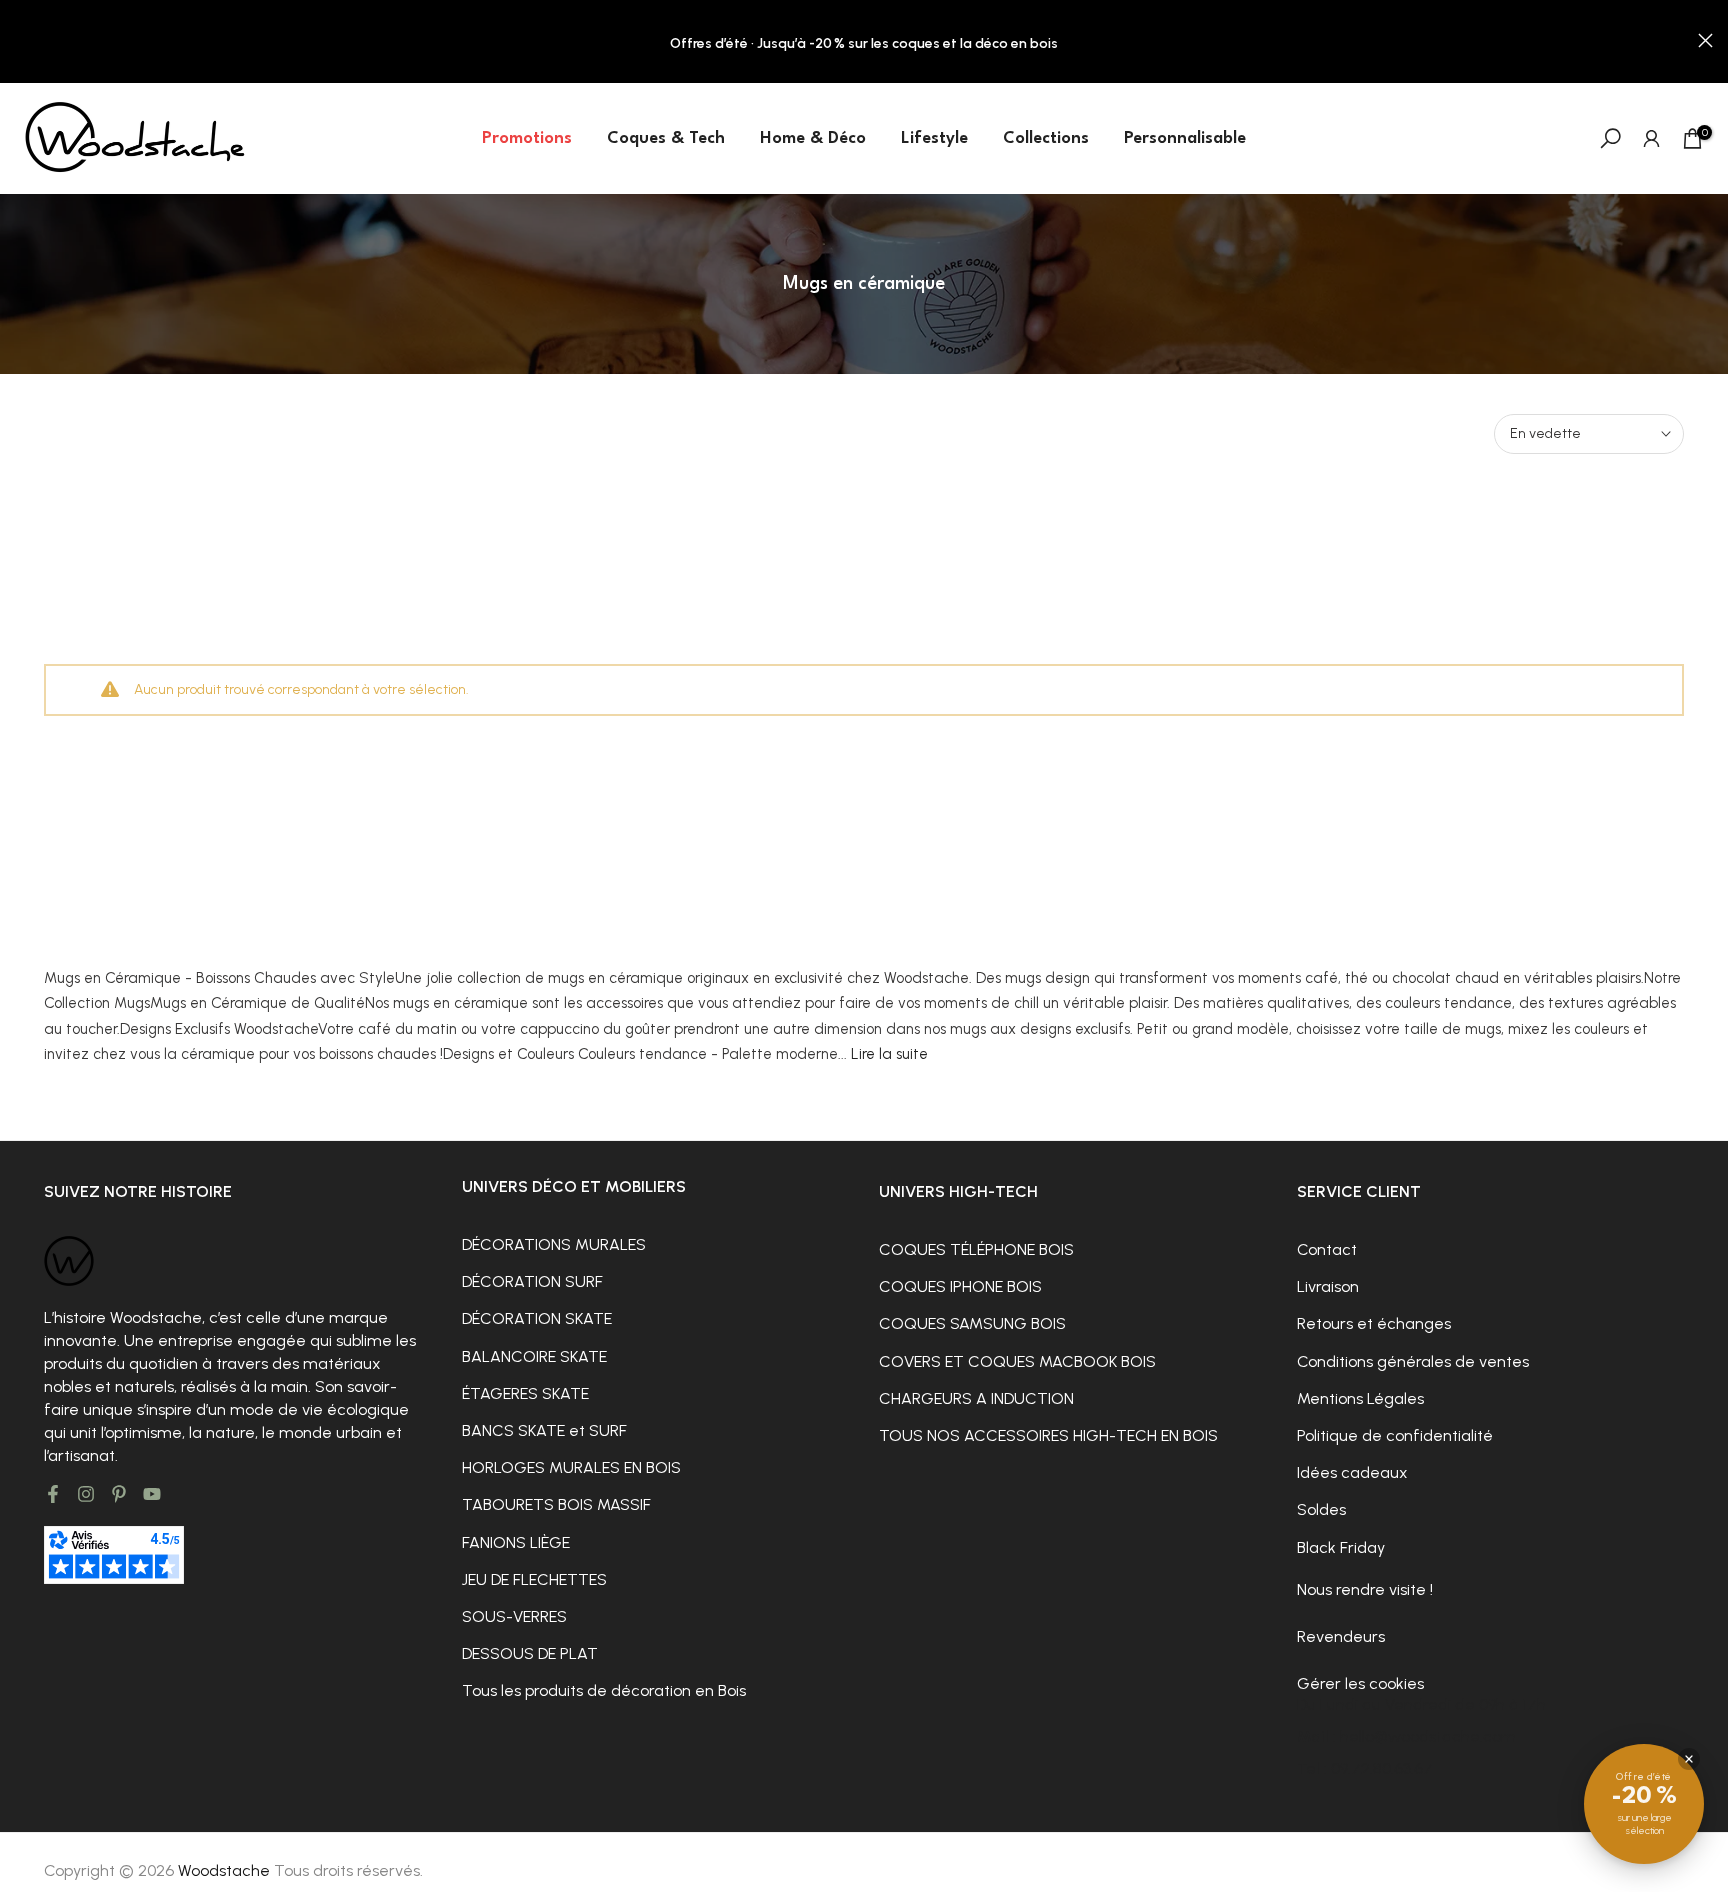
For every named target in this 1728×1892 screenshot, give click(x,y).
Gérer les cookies (1360, 1683)
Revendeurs (1341, 1636)
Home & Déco (813, 138)
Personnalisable (1185, 138)
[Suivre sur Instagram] (86, 1494)
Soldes (1321, 1509)
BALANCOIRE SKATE (534, 1356)
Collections (1046, 138)
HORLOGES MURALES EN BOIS (571, 1467)
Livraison (1328, 1286)
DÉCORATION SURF (532, 1281)
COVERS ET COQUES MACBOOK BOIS (1017, 1361)
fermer (22, 40)
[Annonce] (864, 42)
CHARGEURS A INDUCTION (976, 1398)
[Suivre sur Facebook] (53, 1494)
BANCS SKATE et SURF (544, 1430)
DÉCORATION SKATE (537, 1318)
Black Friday (1341, 1547)
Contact (1327, 1249)
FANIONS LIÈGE (516, 1542)
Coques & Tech (666, 138)
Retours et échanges (1374, 1323)
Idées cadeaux (1352, 1472)
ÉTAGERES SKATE (525, 1393)
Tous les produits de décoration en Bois (604, 1690)
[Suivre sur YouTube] (152, 1494)
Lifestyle (934, 138)
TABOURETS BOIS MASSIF (556, 1504)
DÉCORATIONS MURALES (554, 1244)
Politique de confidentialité (1395, 1435)
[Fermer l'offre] (1689, 1759)
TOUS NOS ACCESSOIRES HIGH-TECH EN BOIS (1048, 1435)
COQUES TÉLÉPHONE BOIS (976, 1249)
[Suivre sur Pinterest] (119, 1494)
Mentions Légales (1360, 1398)
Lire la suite (889, 1054)
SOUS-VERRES (514, 1616)
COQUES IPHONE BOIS (960, 1286)
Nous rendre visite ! (1365, 1589)
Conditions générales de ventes (1413, 1361)
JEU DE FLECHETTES (534, 1579)
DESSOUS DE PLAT (530, 1653)
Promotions (527, 138)
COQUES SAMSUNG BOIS (972, 1323)
